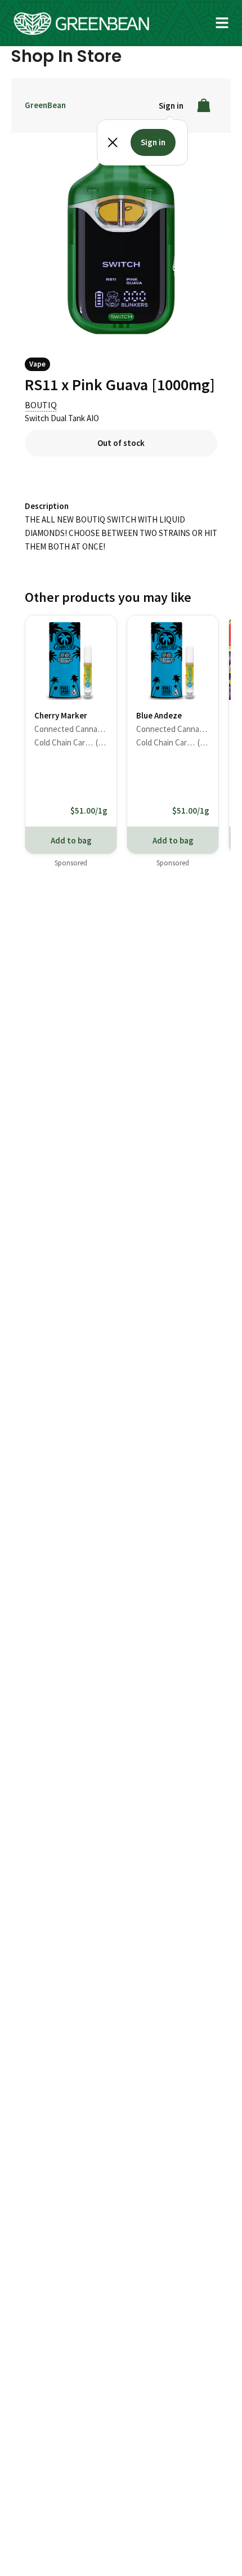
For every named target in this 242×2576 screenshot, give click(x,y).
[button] (222, 23)
